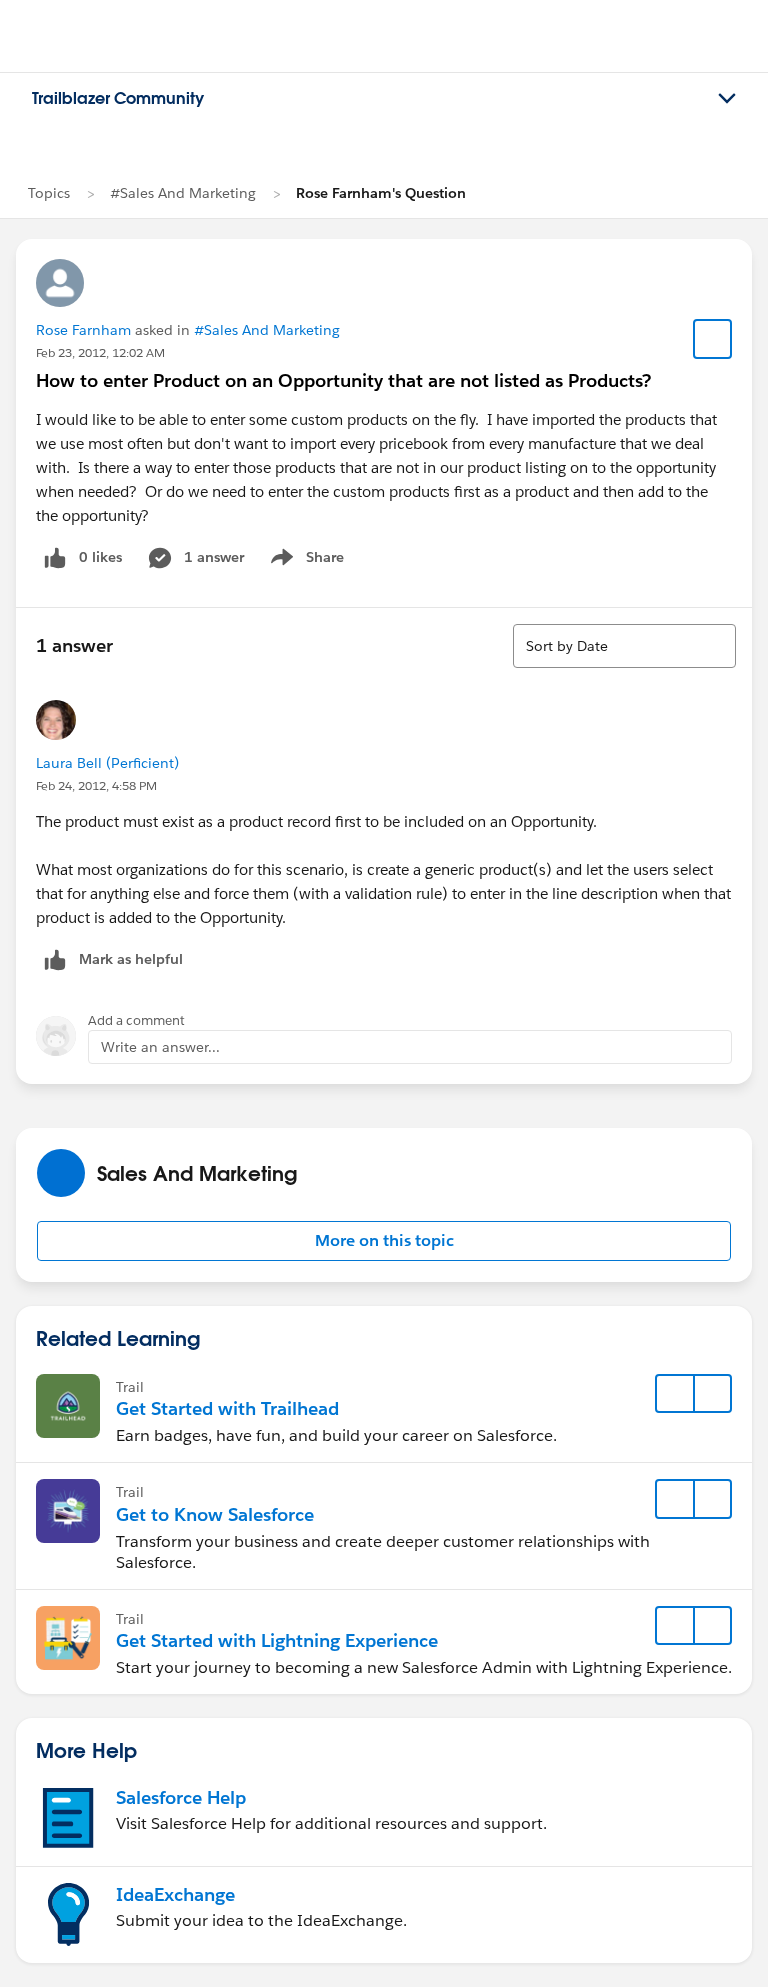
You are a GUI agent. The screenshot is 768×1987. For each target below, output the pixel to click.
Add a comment (136, 1020)
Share (304, 561)
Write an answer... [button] (160, 1047)
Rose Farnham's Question (381, 193)
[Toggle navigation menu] (727, 99)
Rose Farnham (83, 330)
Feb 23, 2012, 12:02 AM (100, 352)
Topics (49, 193)
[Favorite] (713, 339)
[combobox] (624, 646)
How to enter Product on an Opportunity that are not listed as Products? (343, 380)
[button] (384, 1241)
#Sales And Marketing (183, 193)
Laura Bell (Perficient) (107, 763)
